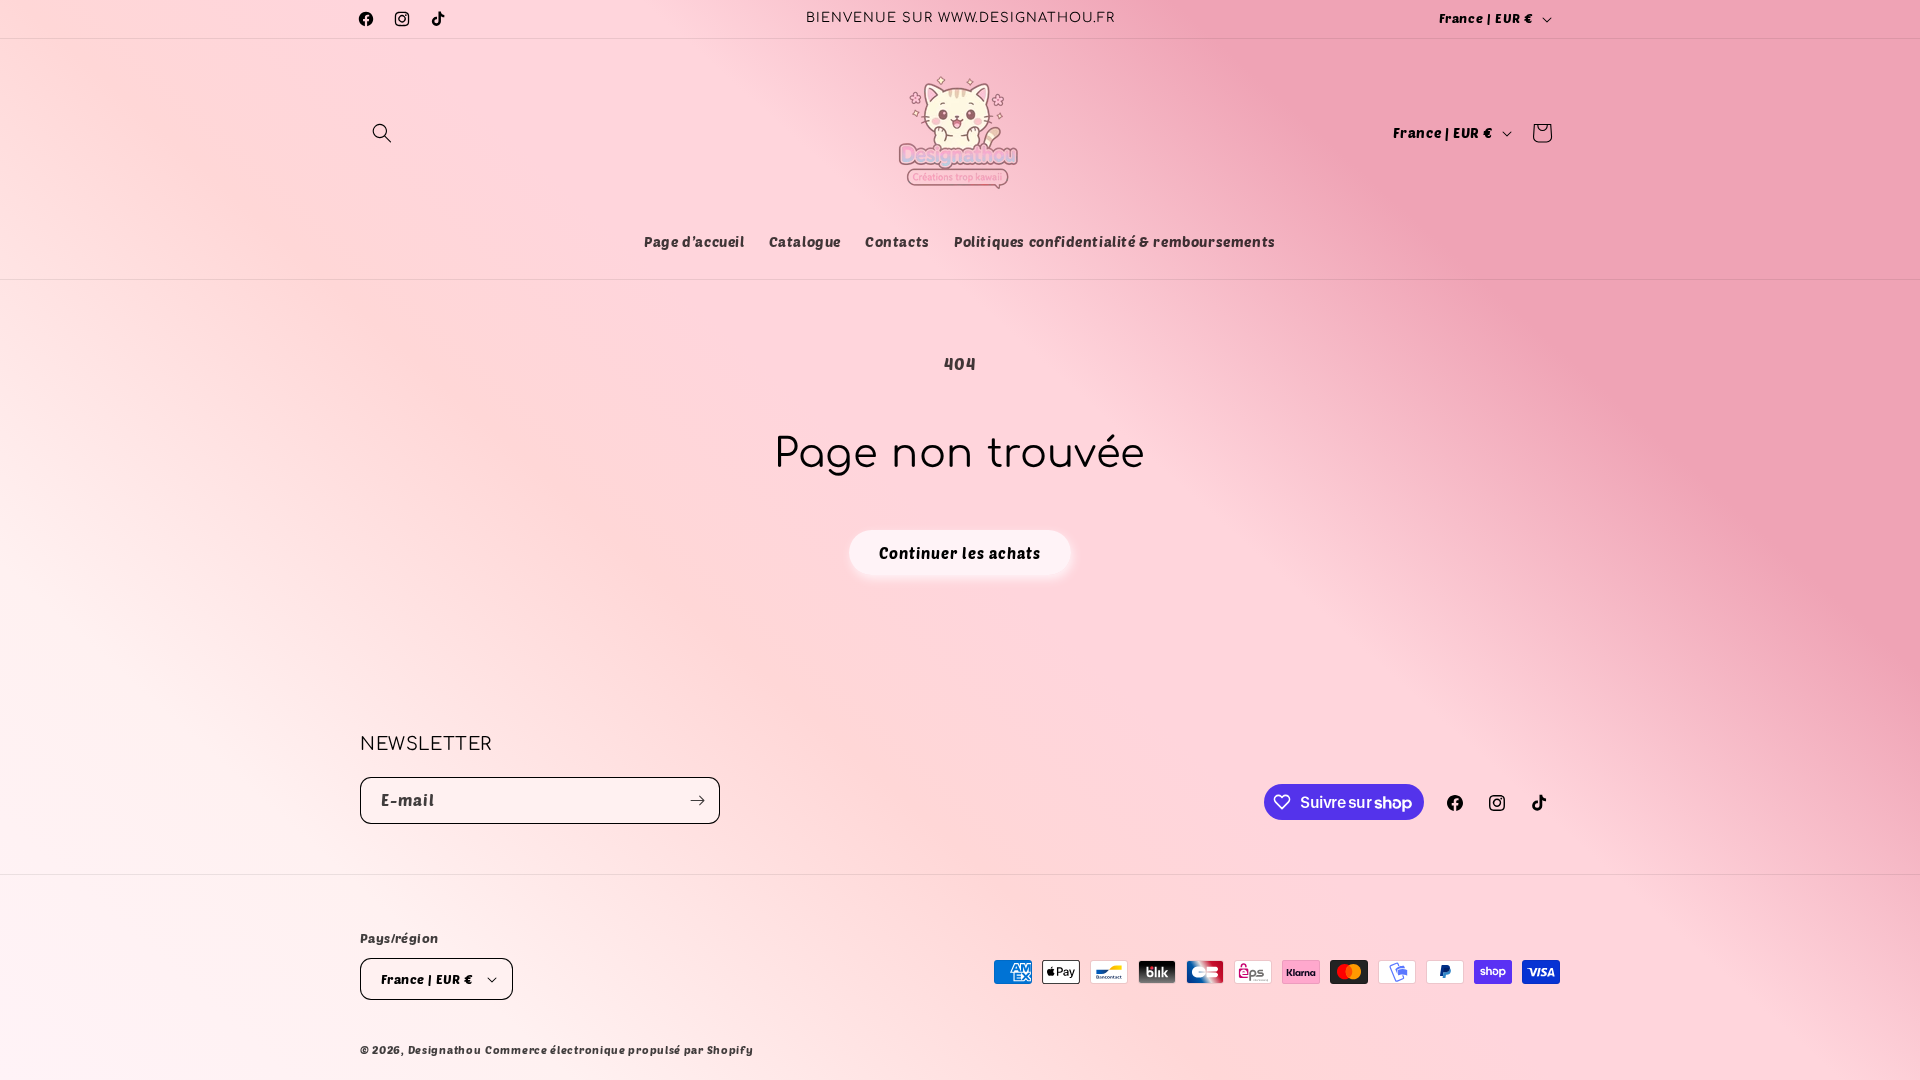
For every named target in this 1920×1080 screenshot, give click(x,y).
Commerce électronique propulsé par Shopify (619, 1049)
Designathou (445, 1049)
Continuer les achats (960, 553)
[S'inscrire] (697, 800)
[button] (382, 133)
